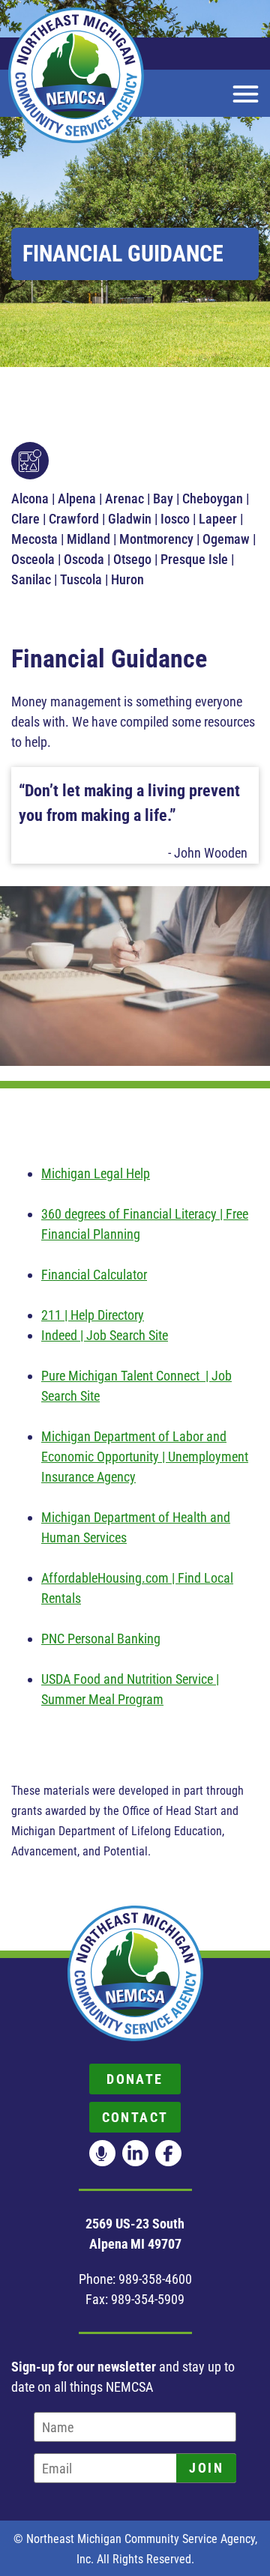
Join (206, 2468)
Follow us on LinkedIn (135, 2153)
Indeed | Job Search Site (105, 1335)
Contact (135, 2117)
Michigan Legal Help (96, 1173)
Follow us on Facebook (168, 2153)
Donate (135, 2079)
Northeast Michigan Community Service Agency (76, 75)
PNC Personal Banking (101, 1639)
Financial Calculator (94, 1275)
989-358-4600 (155, 2279)
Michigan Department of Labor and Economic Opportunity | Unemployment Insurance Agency (145, 1457)
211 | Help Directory (93, 1315)
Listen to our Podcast (102, 2153)
